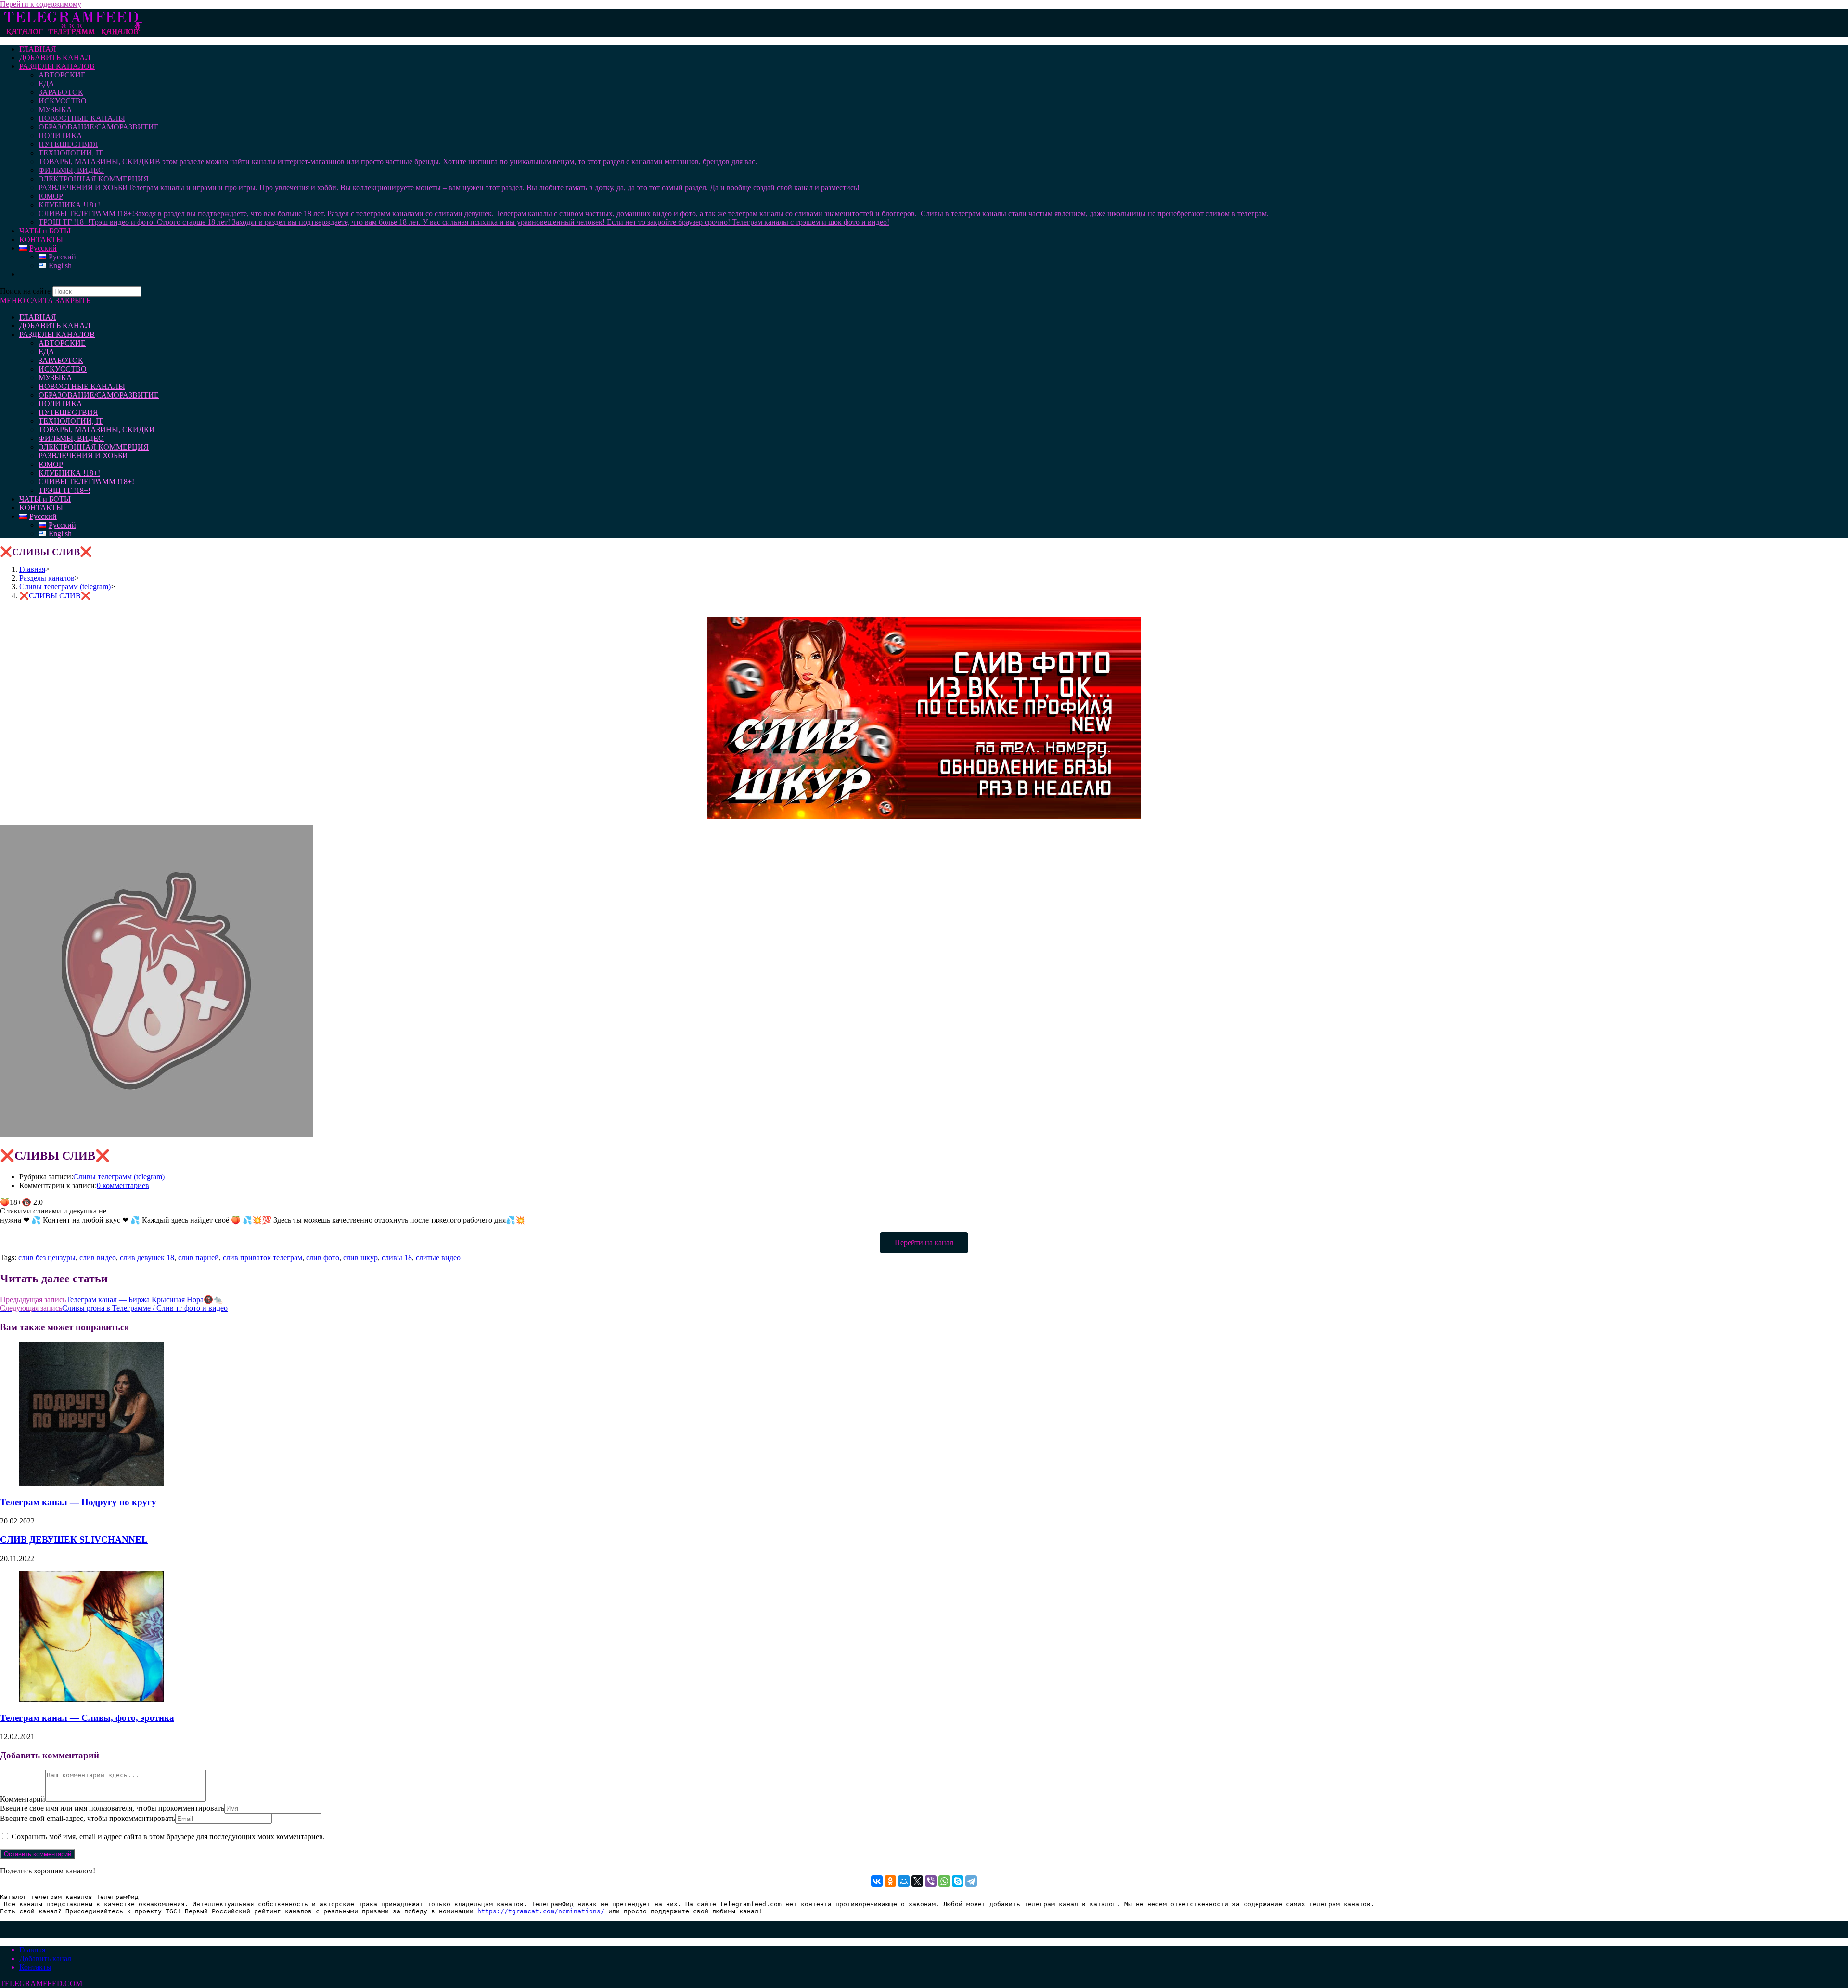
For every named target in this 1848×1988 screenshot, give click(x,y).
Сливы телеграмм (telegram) (119, 1177)
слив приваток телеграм (263, 1258)
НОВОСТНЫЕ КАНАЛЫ (82, 386)
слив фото (323, 1258)
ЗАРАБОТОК (61, 360)
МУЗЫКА (55, 378)
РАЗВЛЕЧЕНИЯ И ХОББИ (83, 456)
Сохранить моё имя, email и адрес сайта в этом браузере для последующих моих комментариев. (168, 1837)
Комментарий (23, 1799)
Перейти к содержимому (41, 4)
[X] (917, 1881)
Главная (32, 1950)
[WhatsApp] (944, 1881)
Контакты (35, 1967)
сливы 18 (397, 1258)
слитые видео (438, 1258)
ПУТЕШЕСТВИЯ (68, 412)
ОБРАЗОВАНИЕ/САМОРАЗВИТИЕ (99, 395)
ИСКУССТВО (63, 369)
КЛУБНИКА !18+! (69, 473)
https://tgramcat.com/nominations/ (541, 1911)
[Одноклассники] (890, 1881)
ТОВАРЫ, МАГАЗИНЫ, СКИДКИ (97, 430)
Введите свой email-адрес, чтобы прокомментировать (88, 1818)
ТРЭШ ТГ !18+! (64, 490)
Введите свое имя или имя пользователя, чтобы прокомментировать (112, 1808)
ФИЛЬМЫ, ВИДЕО (71, 438)
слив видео (98, 1258)
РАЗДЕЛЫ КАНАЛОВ (57, 334)
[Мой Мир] (904, 1881)
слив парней (199, 1258)
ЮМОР (51, 464)
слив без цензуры (47, 1258)
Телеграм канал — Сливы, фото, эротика (87, 1718)
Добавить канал (45, 1958)
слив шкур (360, 1258)
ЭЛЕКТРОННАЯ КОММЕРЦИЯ (94, 447)
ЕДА (46, 352)
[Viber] (931, 1881)
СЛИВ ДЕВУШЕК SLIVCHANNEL (74, 1540)
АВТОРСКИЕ (62, 343)
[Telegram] (971, 1881)
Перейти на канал (924, 1243)
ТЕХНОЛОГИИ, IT (71, 421)
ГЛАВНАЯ (38, 317)
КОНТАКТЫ (41, 508)
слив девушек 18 (147, 1258)
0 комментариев (123, 1185)
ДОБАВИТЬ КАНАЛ (55, 326)
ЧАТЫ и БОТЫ (45, 499)
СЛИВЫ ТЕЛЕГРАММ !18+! (86, 482)
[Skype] (958, 1881)
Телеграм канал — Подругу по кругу (78, 1502)
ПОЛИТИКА (60, 404)
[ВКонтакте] (877, 1881)
